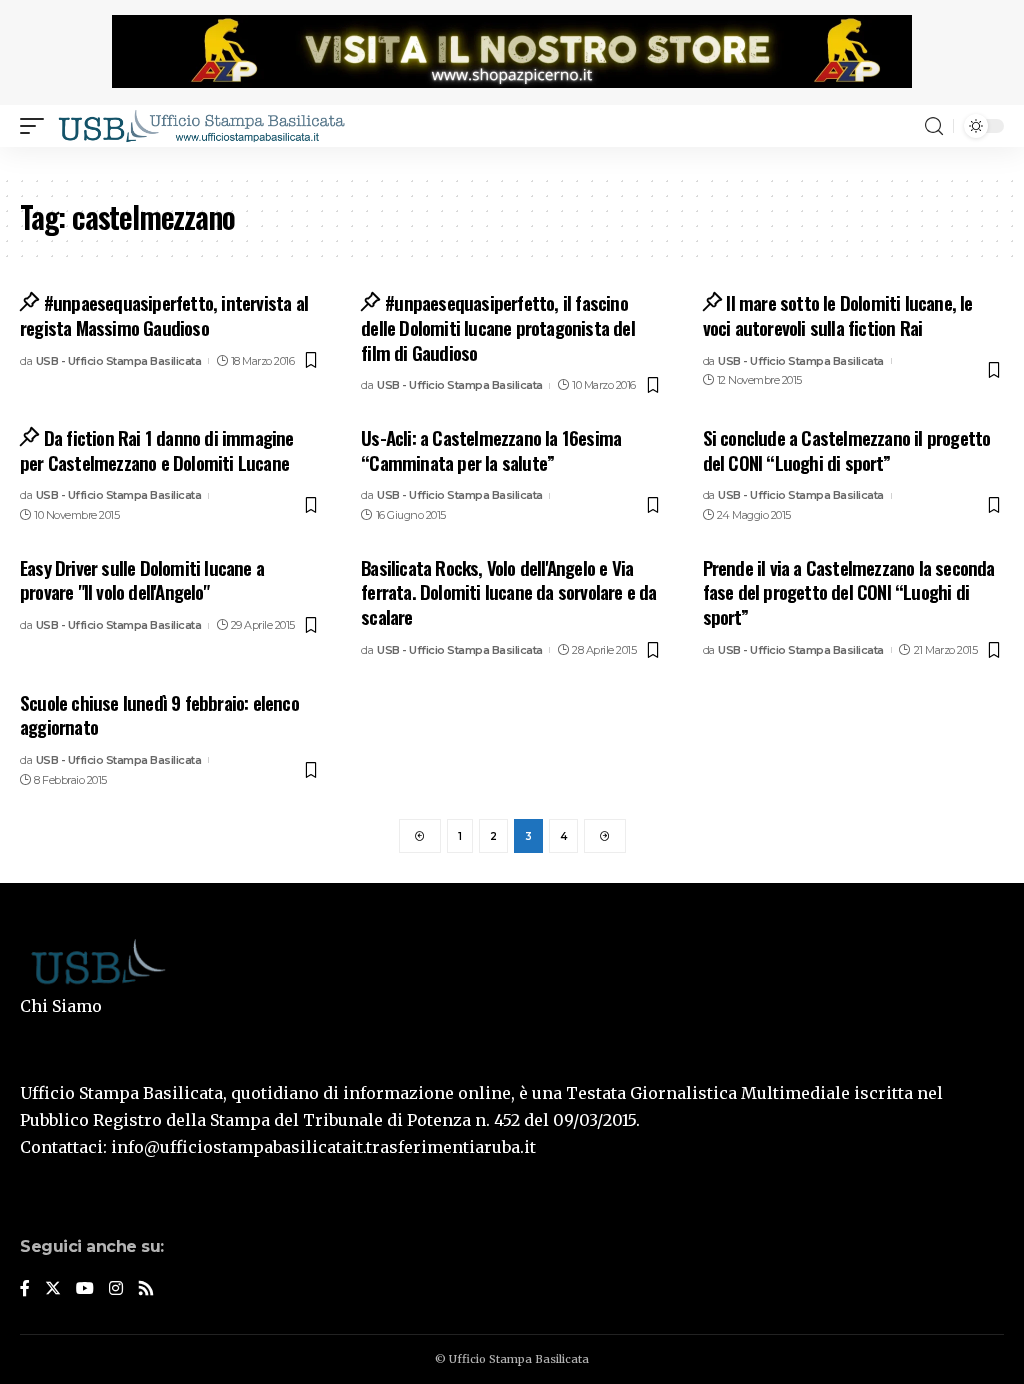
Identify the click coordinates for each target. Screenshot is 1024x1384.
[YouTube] (85, 1289)
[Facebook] (25, 1289)
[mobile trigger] (37, 126)
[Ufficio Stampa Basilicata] (201, 126)
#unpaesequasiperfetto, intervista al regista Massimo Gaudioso (164, 314)
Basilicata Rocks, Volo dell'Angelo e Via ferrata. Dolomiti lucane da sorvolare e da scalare (508, 591)
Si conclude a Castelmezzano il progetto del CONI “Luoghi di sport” (847, 449)
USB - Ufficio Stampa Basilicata (119, 361)
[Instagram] (116, 1289)
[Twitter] (53, 1289)
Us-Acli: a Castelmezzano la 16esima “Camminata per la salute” (491, 449)
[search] (934, 126)
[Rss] (146, 1289)
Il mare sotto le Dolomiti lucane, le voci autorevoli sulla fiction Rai (838, 314)
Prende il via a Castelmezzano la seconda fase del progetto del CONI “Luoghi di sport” (849, 591)
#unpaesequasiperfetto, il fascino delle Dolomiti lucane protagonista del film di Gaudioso (498, 326)
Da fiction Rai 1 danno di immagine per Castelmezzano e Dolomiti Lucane (157, 449)
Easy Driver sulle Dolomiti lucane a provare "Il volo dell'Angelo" (142, 579)
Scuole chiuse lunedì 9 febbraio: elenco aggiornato (159, 714)
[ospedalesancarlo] (512, 160)
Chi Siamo (61, 1006)
